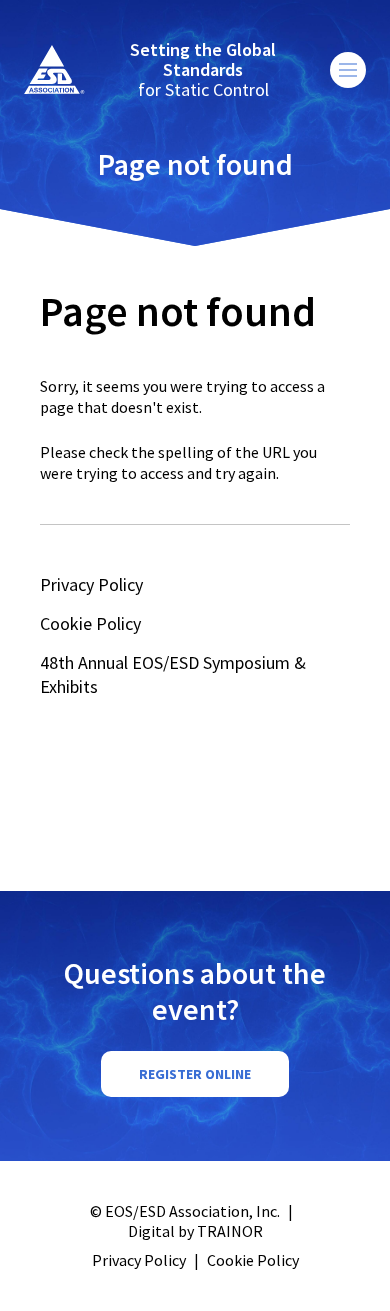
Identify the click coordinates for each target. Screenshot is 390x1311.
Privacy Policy (91, 584)
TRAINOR (230, 1231)
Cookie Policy (90, 623)
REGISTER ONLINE (195, 1074)
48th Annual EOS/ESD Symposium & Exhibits (173, 674)
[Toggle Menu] (348, 70)
